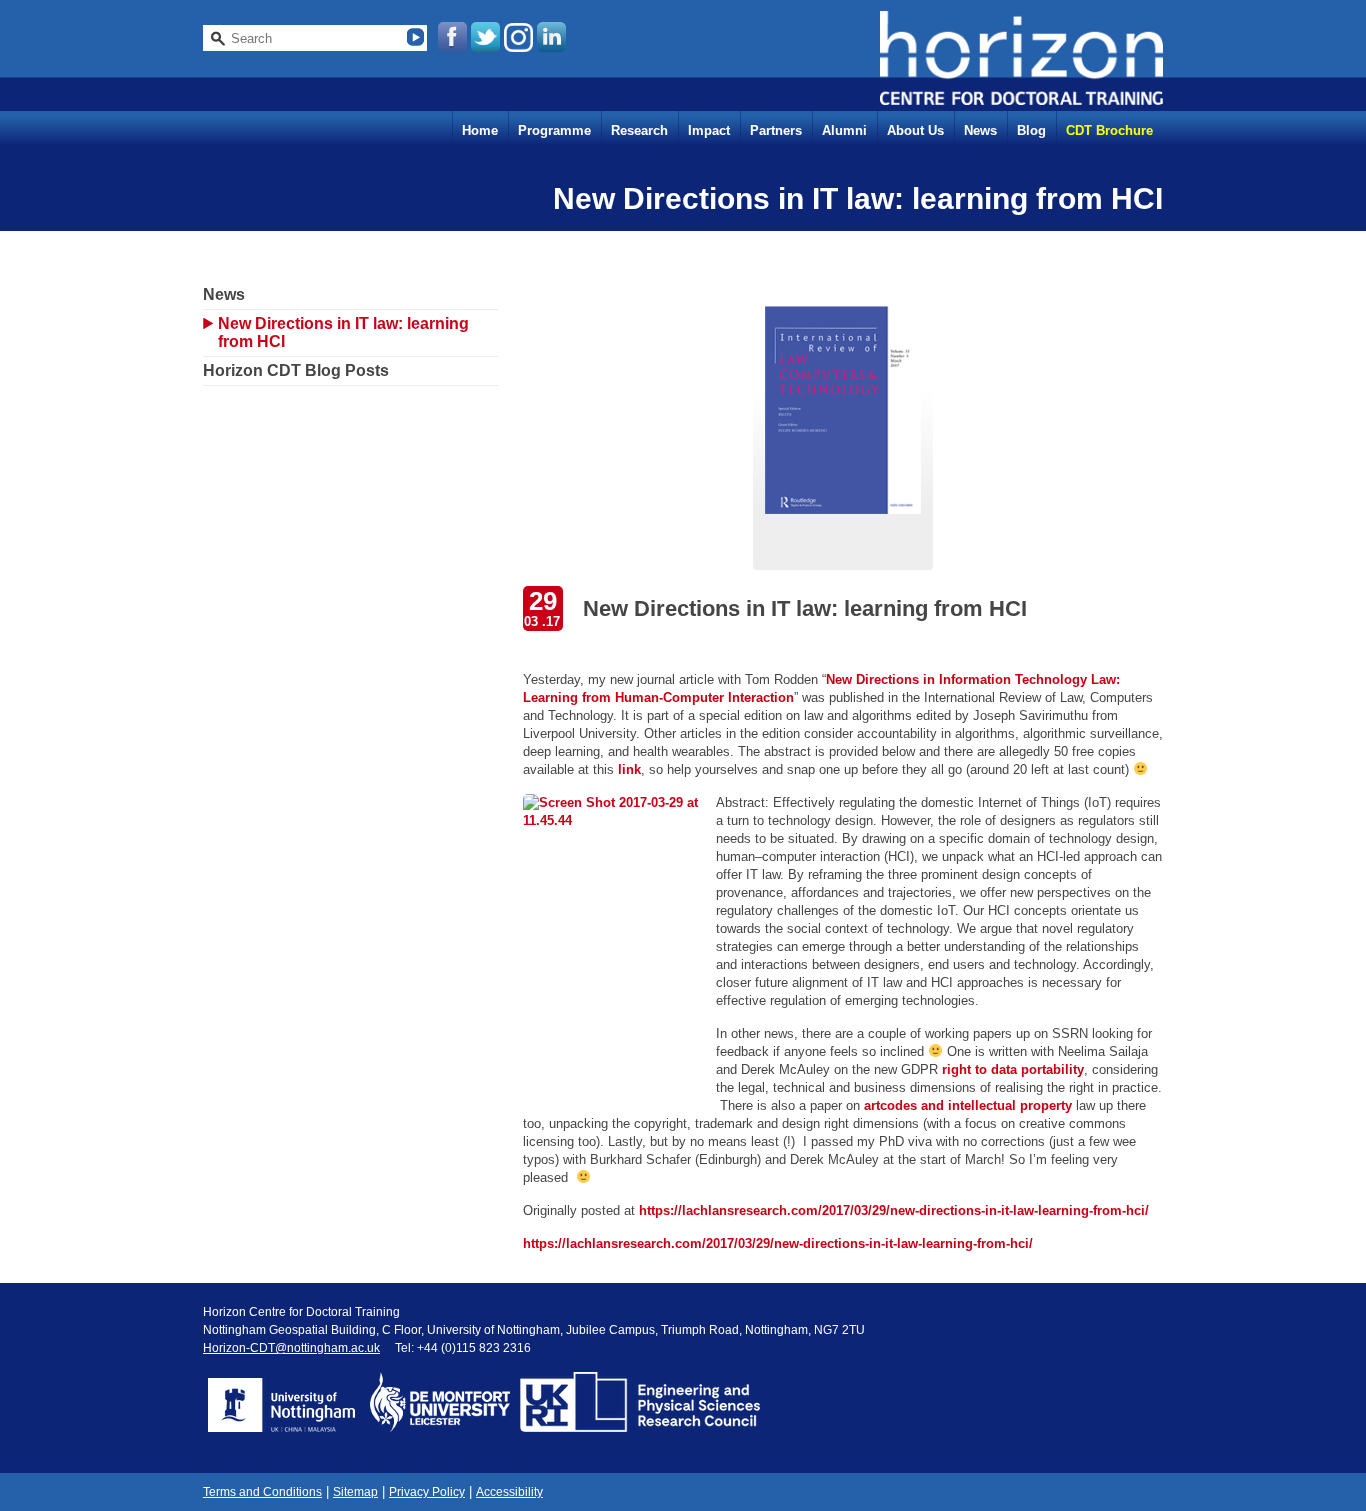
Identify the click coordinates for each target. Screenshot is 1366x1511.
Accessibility (509, 1492)
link (629, 769)
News (980, 130)
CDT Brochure (1109, 130)
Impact (709, 130)
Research (639, 130)
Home (480, 130)
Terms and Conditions (262, 1492)
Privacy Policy (427, 1492)
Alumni (844, 130)
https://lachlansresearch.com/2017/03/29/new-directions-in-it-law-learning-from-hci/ (894, 1210)
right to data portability (1013, 1069)
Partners (776, 130)
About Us (915, 130)
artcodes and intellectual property (968, 1105)
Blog (1031, 130)
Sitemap (355, 1492)
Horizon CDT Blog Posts (296, 370)
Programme (554, 130)
